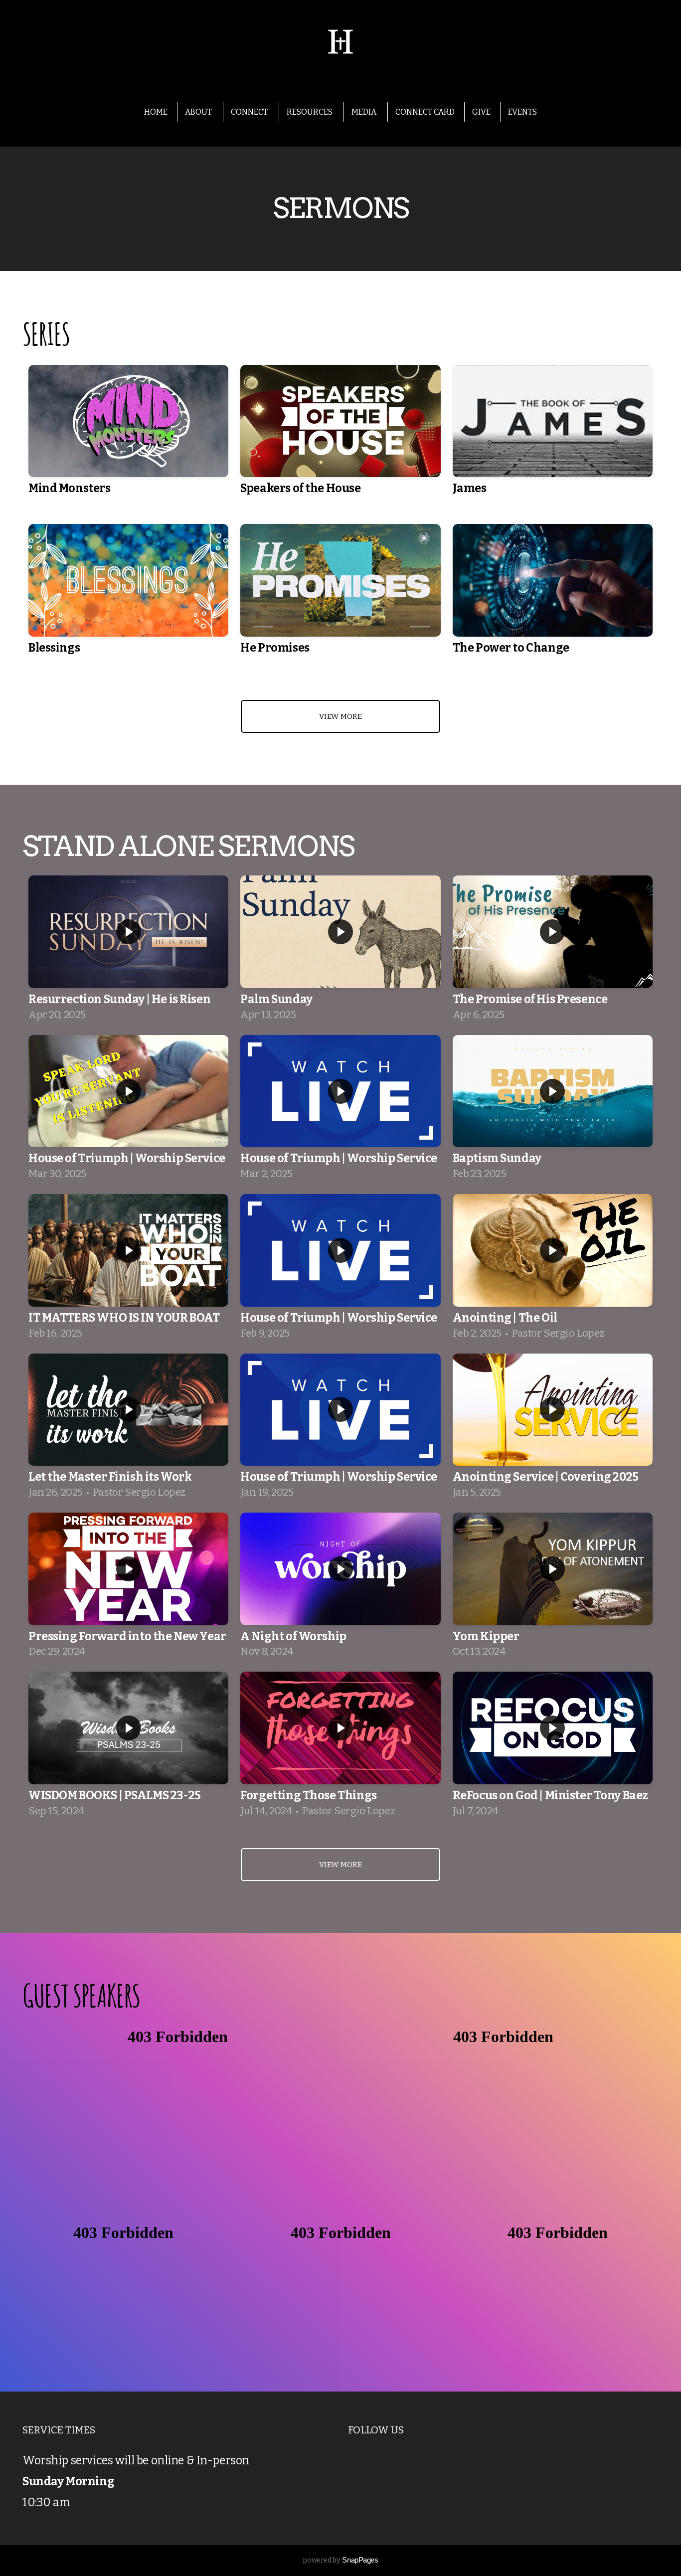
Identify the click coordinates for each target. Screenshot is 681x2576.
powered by (340, 2560)
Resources (310, 112)
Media (365, 112)
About (199, 112)
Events (522, 112)
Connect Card (425, 112)
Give (481, 112)
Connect (250, 112)
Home (156, 112)
